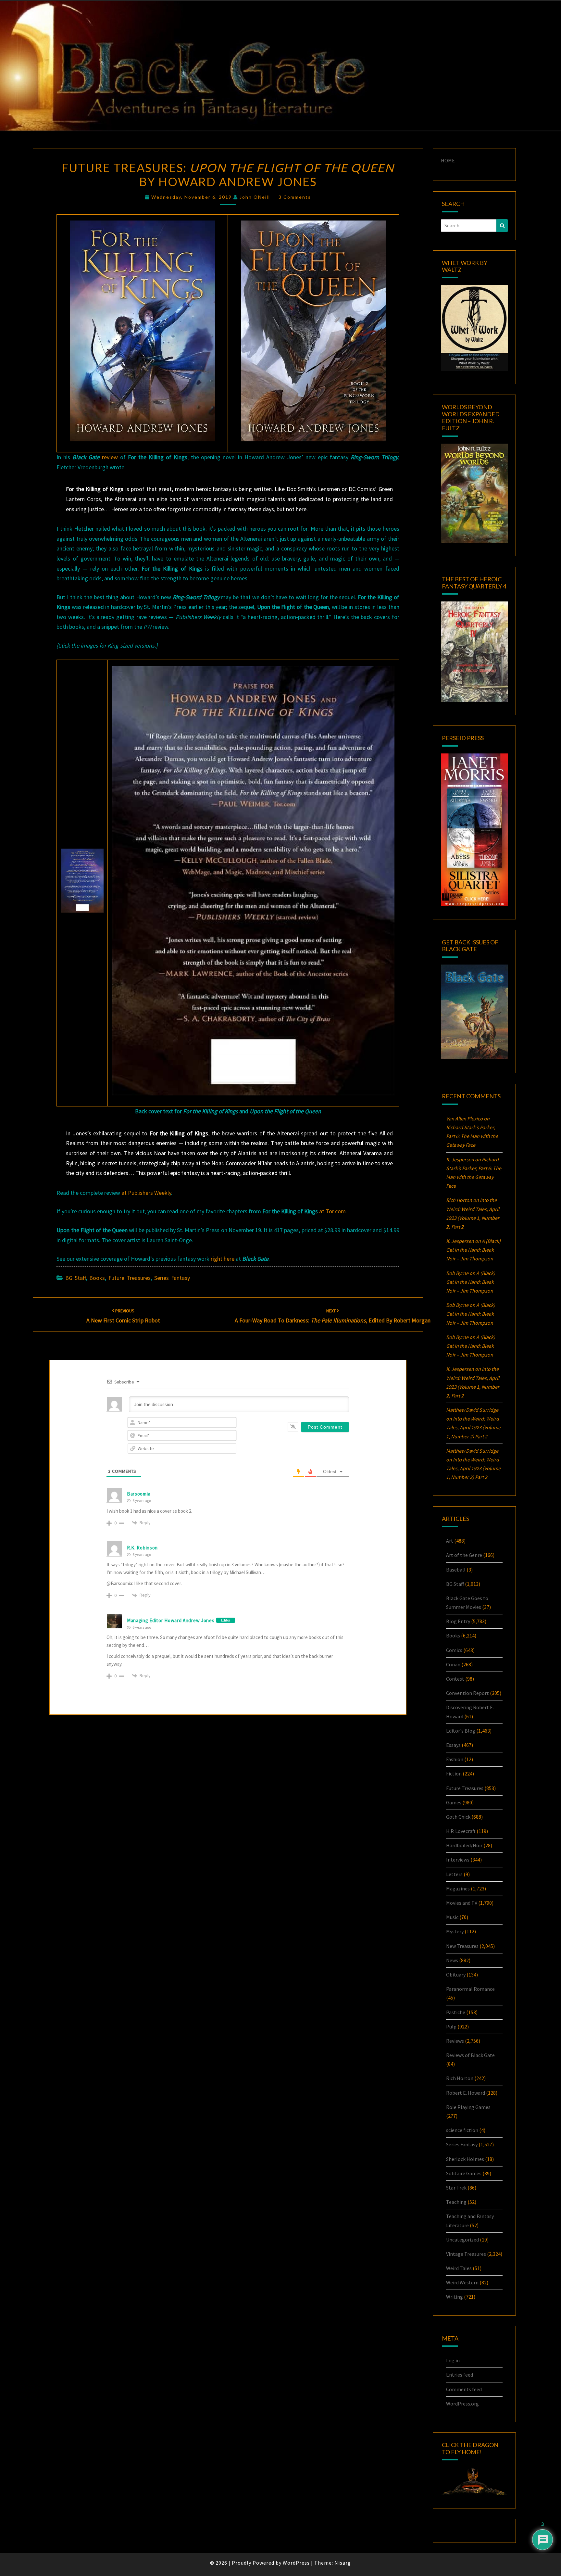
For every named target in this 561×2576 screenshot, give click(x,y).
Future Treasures (130, 1278)
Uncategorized (462, 2240)
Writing (455, 2297)
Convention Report (467, 1693)
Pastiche (456, 2012)
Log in (453, 2360)
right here (223, 1259)
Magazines (458, 1888)
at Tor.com (332, 1211)
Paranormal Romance (470, 1989)
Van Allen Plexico (464, 1118)
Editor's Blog (461, 1731)
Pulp (451, 2027)
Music (452, 1917)
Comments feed (464, 2389)
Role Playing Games (468, 2107)
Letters (454, 1874)
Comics (454, 1650)
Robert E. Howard (466, 2093)
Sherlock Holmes (465, 2159)
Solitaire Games (464, 2173)
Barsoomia (139, 1494)
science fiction (462, 2130)
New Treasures (462, 1946)
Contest (455, 1679)
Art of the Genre (464, 1555)
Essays (453, 1745)
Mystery (455, 1931)
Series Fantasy (172, 1278)
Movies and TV (462, 1903)
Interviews (458, 1860)
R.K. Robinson (142, 1548)
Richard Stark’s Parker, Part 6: (472, 1136)
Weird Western (462, 2282)
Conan (453, 1664)
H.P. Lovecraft (461, 1831)
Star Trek (456, 2188)
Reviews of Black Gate (470, 2055)
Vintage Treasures (466, 2254)
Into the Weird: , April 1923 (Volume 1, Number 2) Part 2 (473, 1427)
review (110, 457)
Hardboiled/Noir (464, 1845)
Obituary (456, 1975)
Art (450, 1541)
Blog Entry (458, 1621)
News (452, 1960)
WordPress (296, 2563)
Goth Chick (458, 1817)
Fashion (455, 1759)
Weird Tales (459, 2268)
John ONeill (255, 197)
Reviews (455, 2041)
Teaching (456, 2202)
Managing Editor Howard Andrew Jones (171, 1620)
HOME (448, 160)
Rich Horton (460, 2078)
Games (454, 1802)
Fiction (454, 1774)
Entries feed (460, 2375)
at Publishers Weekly (146, 1193)
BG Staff (75, 1278)
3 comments (295, 197)
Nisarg (343, 2563)
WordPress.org (462, 2404)
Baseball (456, 1570)
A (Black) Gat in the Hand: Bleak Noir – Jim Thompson (473, 1250)
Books (97, 1278)
